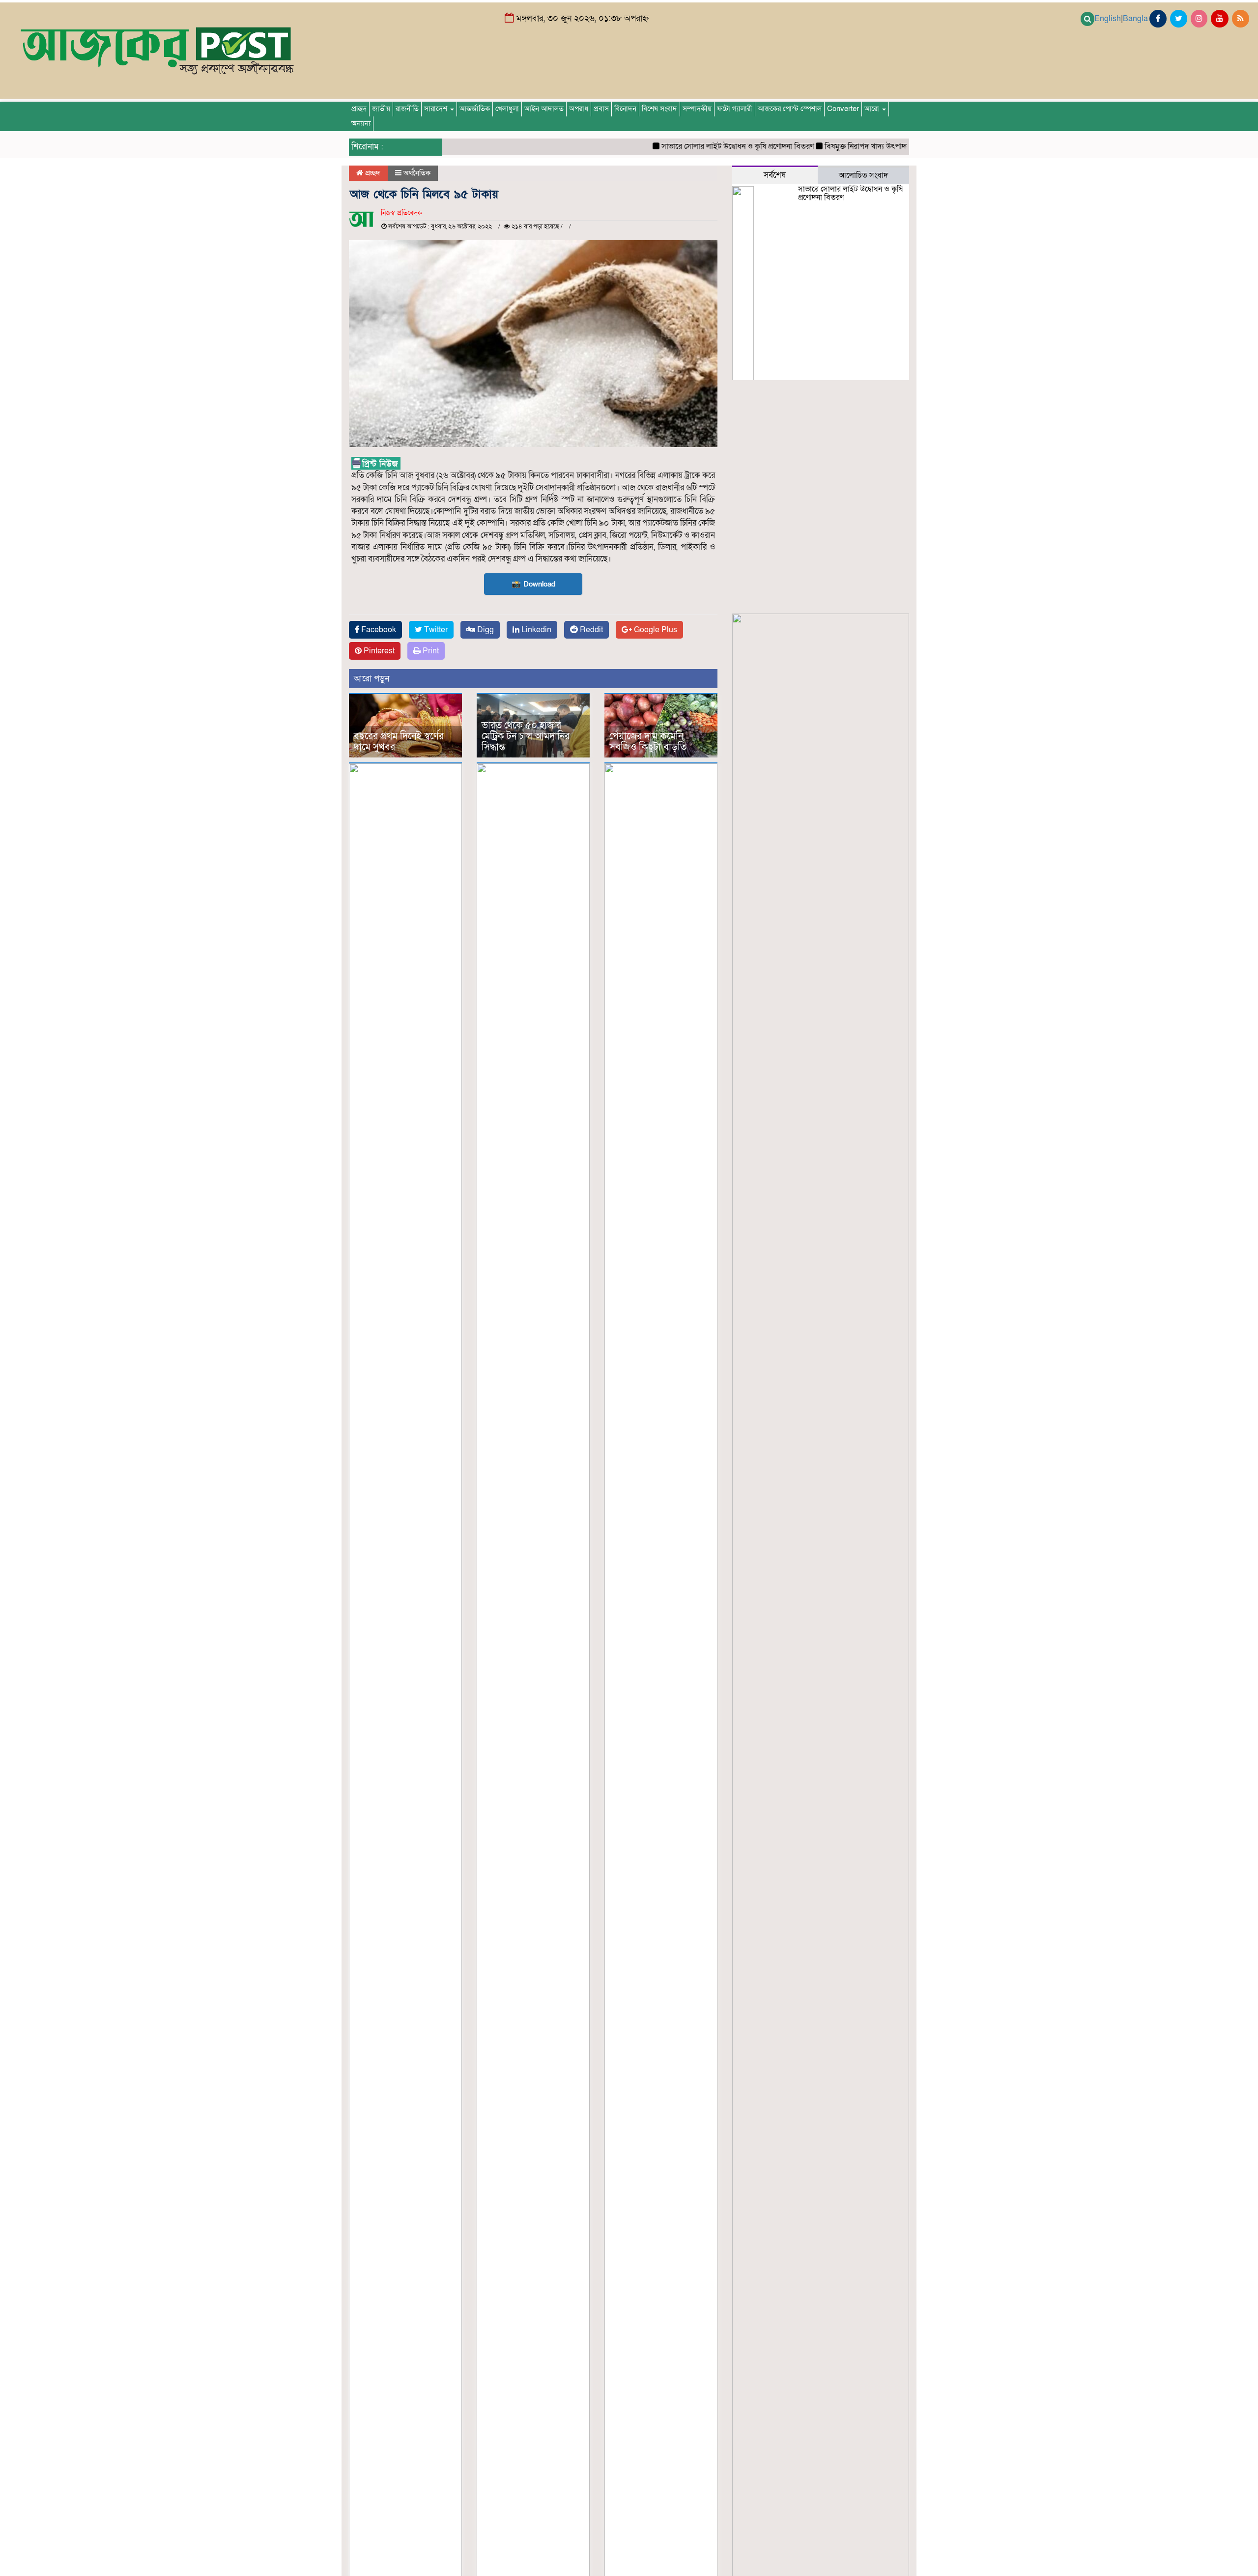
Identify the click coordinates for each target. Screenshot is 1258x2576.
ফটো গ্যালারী (735, 109)
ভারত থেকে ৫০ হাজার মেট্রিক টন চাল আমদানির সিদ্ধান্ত (526, 736)
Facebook (378, 630)
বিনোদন (625, 109)
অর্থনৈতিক (417, 173)
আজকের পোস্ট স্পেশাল (790, 109)
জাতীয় (381, 109)
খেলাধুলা (507, 109)
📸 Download (533, 584)
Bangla (1135, 19)
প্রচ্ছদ (359, 109)
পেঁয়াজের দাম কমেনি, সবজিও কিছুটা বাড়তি (648, 742)
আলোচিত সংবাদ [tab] (863, 175)
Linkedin (535, 630)
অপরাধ (579, 109)
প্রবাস (601, 109)
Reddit (590, 630)
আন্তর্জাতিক (475, 109)
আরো (873, 109)
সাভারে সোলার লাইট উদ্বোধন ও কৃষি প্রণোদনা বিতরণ (697, 146)
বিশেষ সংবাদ (659, 109)
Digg (485, 630)
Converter (843, 109)
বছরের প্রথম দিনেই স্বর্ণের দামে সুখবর (399, 742)
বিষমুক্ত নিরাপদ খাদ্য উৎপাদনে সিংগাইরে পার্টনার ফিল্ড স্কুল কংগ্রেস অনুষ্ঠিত (891, 146)
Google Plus (655, 630)
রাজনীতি (407, 109)
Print (430, 651)
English (1108, 19)
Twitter (435, 630)
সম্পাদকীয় (697, 109)
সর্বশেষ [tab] (775, 175)
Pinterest (378, 651)
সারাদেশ (437, 109)
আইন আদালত (544, 109)
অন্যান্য (361, 124)
